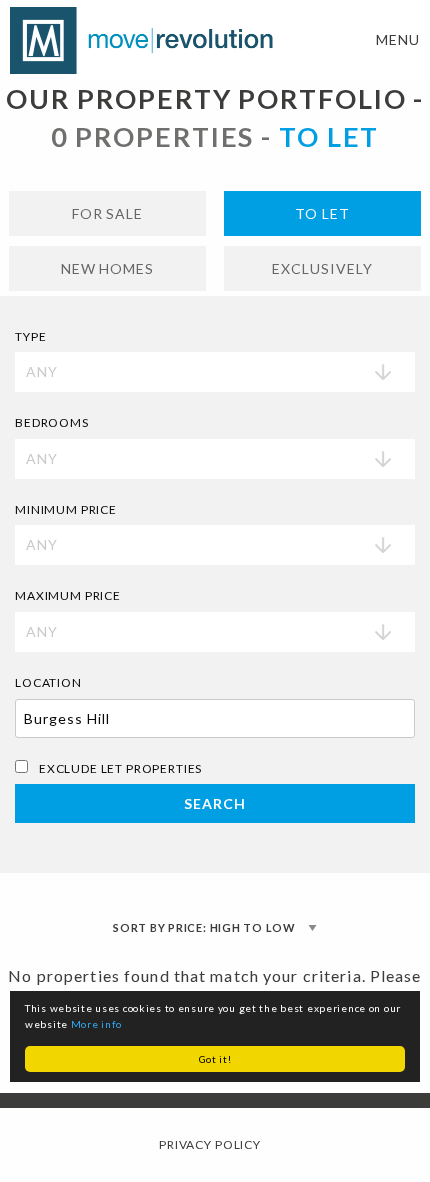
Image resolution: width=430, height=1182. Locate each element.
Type (30, 336)
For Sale (108, 213)
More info (96, 1024)
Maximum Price (68, 595)
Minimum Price (66, 509)
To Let (322, 213)
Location (48, 682)
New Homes (108, 268)
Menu (398, 39)
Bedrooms (52, 422)
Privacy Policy (210, 1144)
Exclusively (322, 268)
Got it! (215, 1059)
